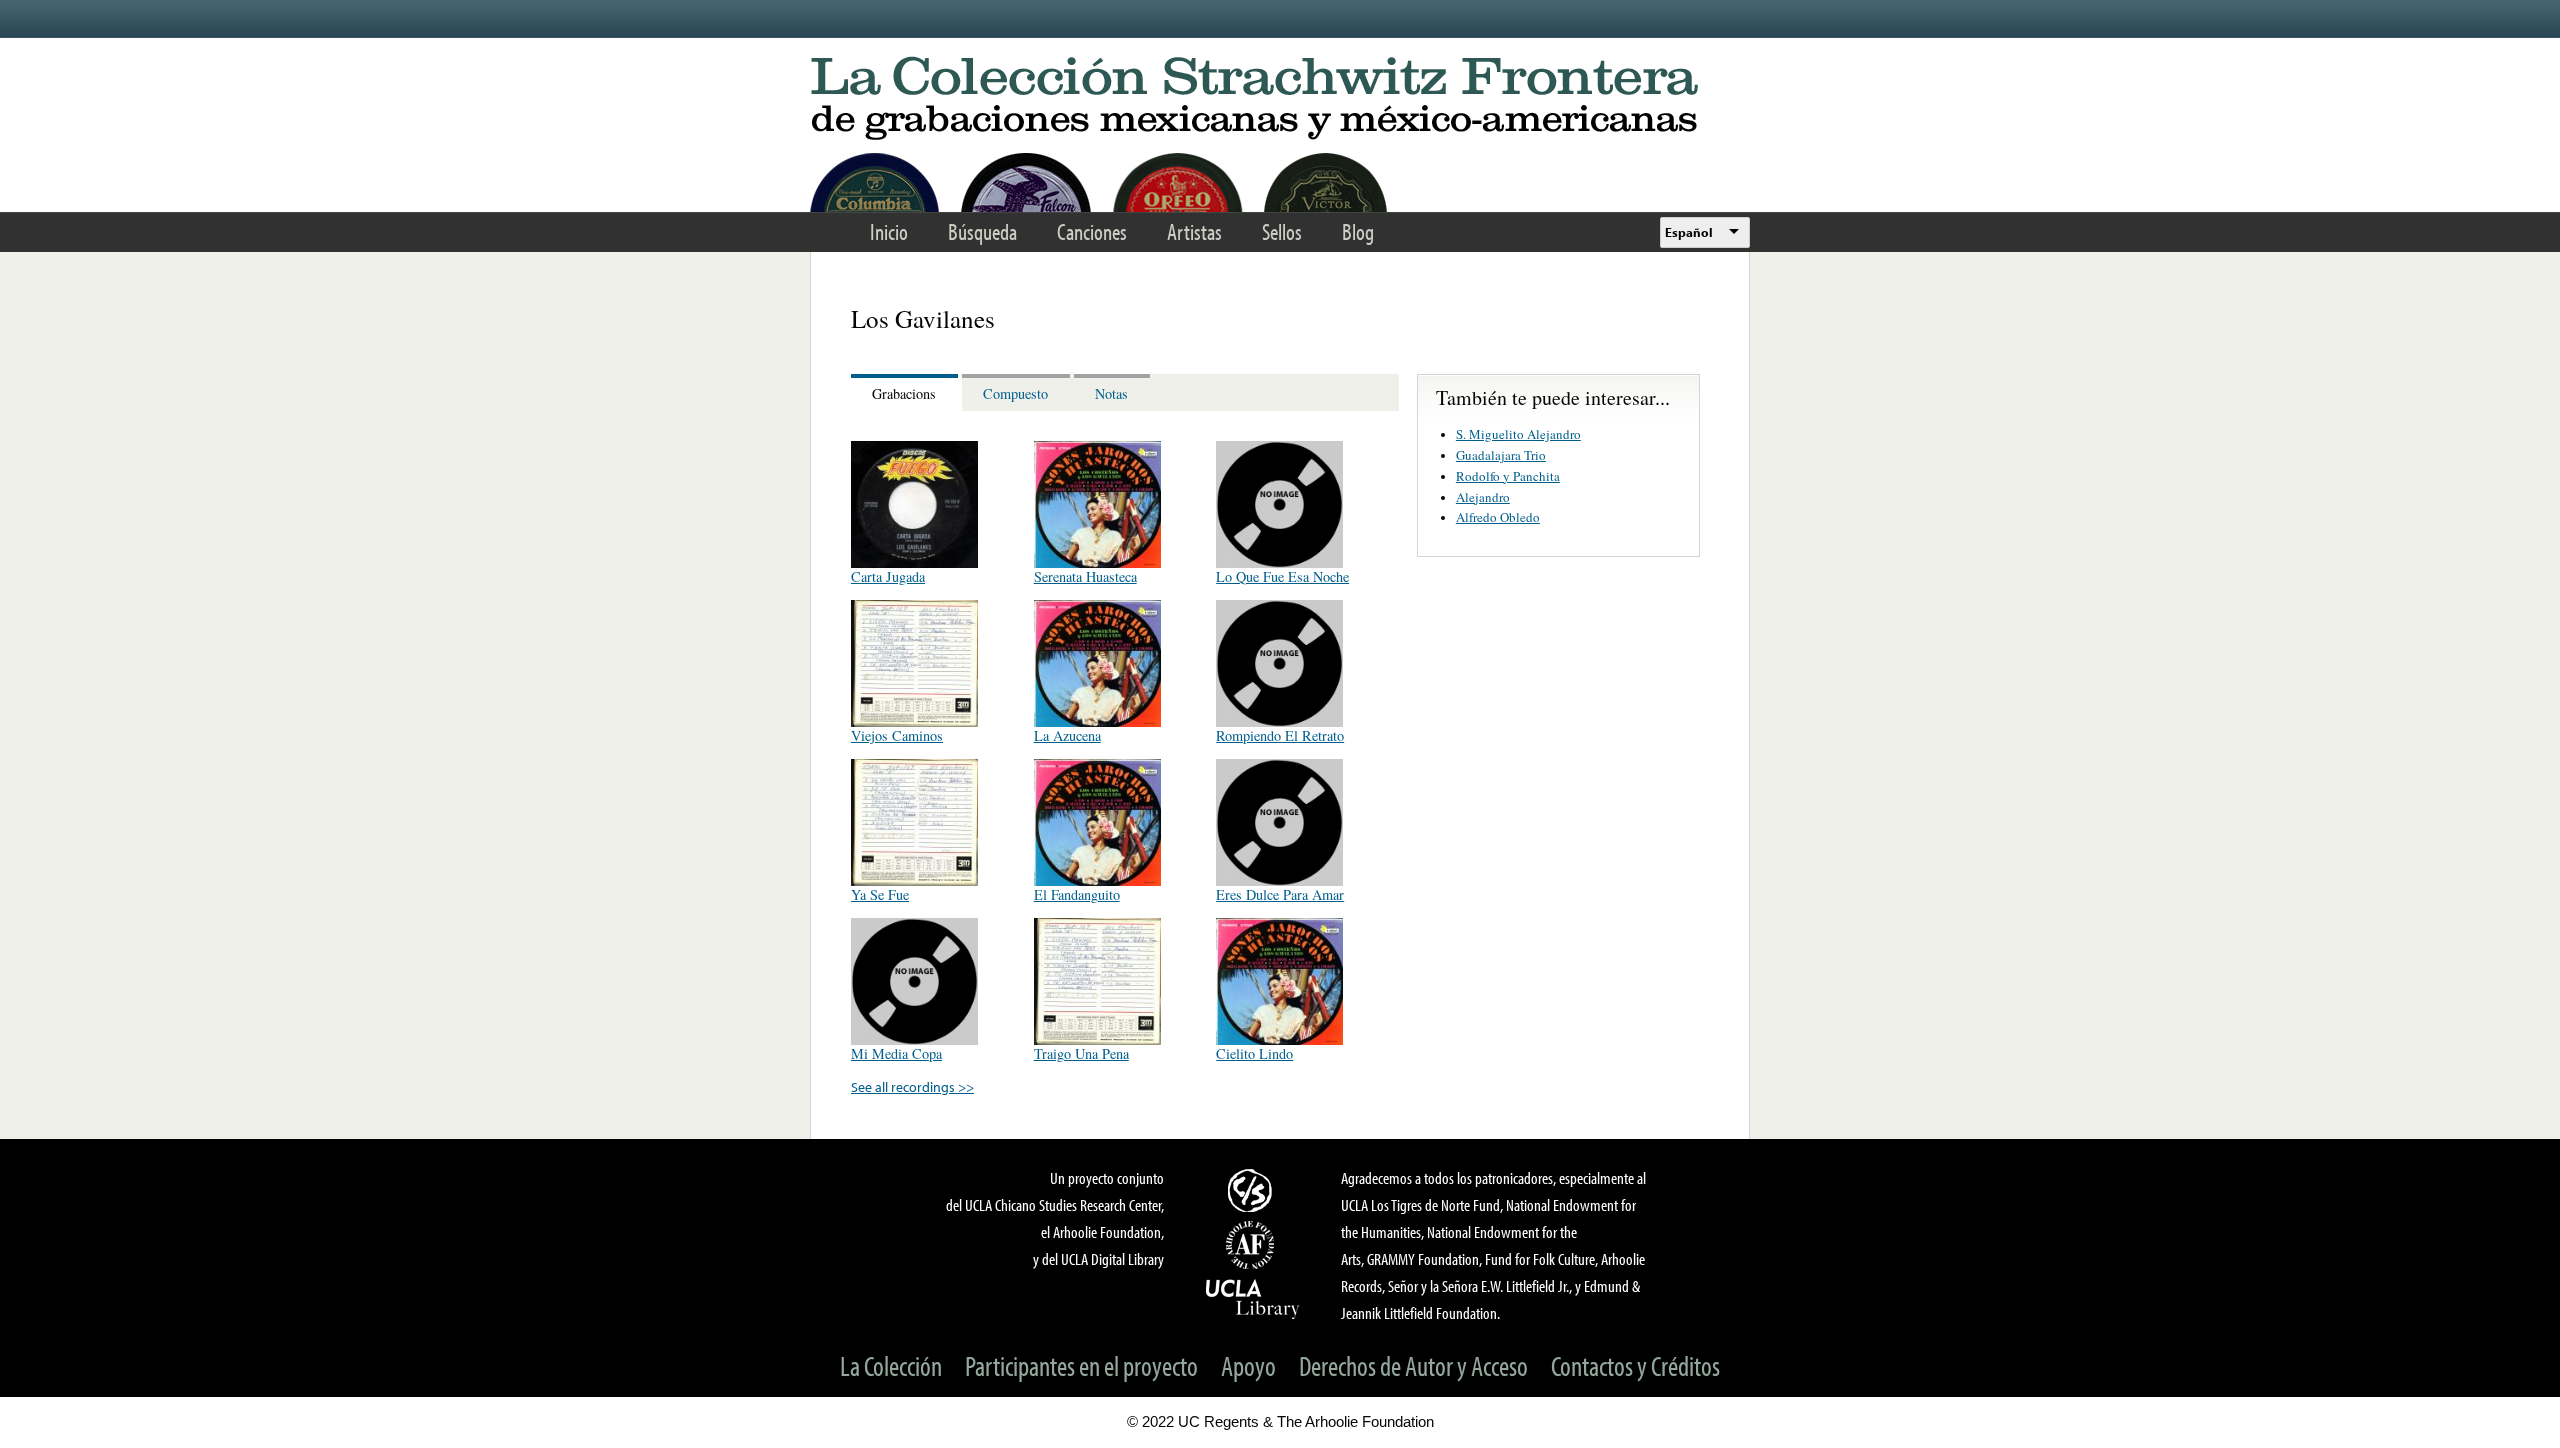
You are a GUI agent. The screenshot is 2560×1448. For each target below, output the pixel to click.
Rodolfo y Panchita (1508, 476)
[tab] (906, 392)
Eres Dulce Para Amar (1280, 894)
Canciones (1092, 231)
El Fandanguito (1077, 894)
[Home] (1280, 99)
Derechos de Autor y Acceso (1413, 1365)
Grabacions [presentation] (904, 393)
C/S (1253, 1190)
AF (1253, 1245)
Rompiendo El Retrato (1280, 735)
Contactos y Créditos (1635, 1365)
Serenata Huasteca (1085, 576)
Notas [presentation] (1111, 393)
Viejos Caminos (897, 735)
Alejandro (1483, 497)
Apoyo (1248, 1365)
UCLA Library (1253, 1298)
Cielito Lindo (1254, 1053)
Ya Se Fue (880, 894)
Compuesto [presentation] (1015, 393)
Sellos (1282, 231)
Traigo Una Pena (1081, 1053)
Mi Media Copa (896, 1053)
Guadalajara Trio (1501, 455)
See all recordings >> (912, 1086)
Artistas (1194, 231)
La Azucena (1067, 735)
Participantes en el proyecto (1081, 1365)
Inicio (889, 231)
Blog (1358, 231)
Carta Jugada (888, 576)
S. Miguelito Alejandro (1518, 434)
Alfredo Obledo (1498, 517)
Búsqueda (982, 231)
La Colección (891, 1365)
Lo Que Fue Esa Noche (1282, 576)
